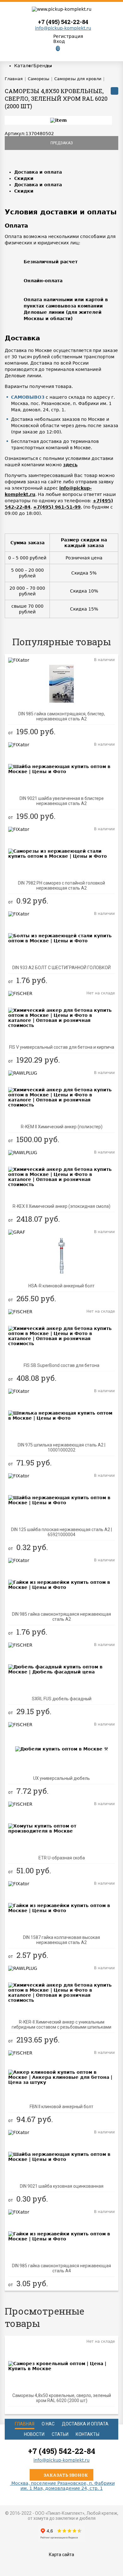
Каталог (24, 66)
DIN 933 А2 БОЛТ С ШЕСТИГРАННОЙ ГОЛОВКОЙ (61, 968)
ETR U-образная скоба (62, 1858)
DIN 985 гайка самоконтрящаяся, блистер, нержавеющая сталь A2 (62, 716)
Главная (25, 2424)
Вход (59, 41)
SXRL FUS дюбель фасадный (62, 1699)
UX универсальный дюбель (61, 1778)
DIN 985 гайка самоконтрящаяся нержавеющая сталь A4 (61, 2268)
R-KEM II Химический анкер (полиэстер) (62, 1127)
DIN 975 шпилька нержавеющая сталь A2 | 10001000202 (61, 1447)
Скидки (24, 178)
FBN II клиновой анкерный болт (61, 2107)
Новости (34, 2434)
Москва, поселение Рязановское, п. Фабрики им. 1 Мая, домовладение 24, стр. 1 (62, 2486)
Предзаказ (62, 143)
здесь (70, 465)
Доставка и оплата (38, 172)
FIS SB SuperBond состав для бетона (61, 1365)
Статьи (60, 2434)
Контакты (88, 2434)
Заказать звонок (65, 2475)
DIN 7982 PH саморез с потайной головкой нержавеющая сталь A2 (61, 885)
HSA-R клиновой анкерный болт (61, 1286)
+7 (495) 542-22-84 (63, 22)
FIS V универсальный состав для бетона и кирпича (62, 1047)
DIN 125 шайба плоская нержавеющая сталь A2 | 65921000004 (61, 1532)
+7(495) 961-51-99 (57, 507)
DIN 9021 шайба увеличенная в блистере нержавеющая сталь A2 (62, 801)
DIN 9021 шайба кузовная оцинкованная (62, 2186)
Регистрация (68, 36)
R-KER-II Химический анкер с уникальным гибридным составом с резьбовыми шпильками (61, 2024)
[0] (53, 53)
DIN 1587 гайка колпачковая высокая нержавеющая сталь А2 (61, 1940)
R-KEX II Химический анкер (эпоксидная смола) (61, 1206)
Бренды (43, 66)
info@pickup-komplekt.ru (63, 28)
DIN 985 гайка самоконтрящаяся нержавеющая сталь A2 (61, 1617)
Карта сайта (61, 2555)
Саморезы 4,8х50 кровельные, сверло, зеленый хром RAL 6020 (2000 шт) (62, 2398)
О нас (48, 2424)
